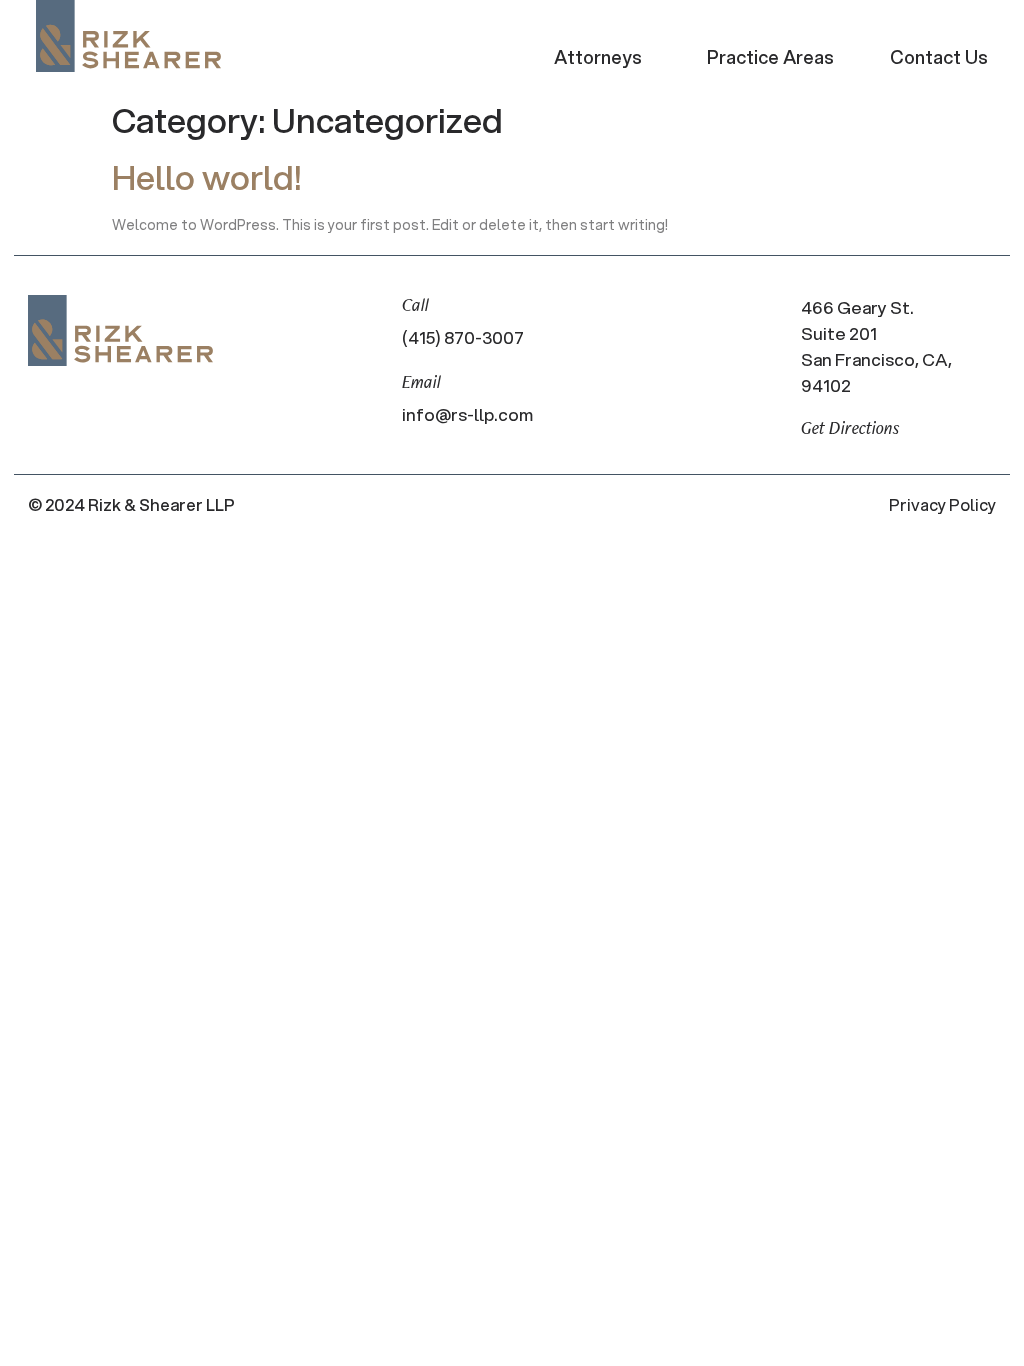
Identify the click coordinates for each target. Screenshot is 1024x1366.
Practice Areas (770, 57)
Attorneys (598, 57)
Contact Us (939, 57)
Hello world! (206, 176)
